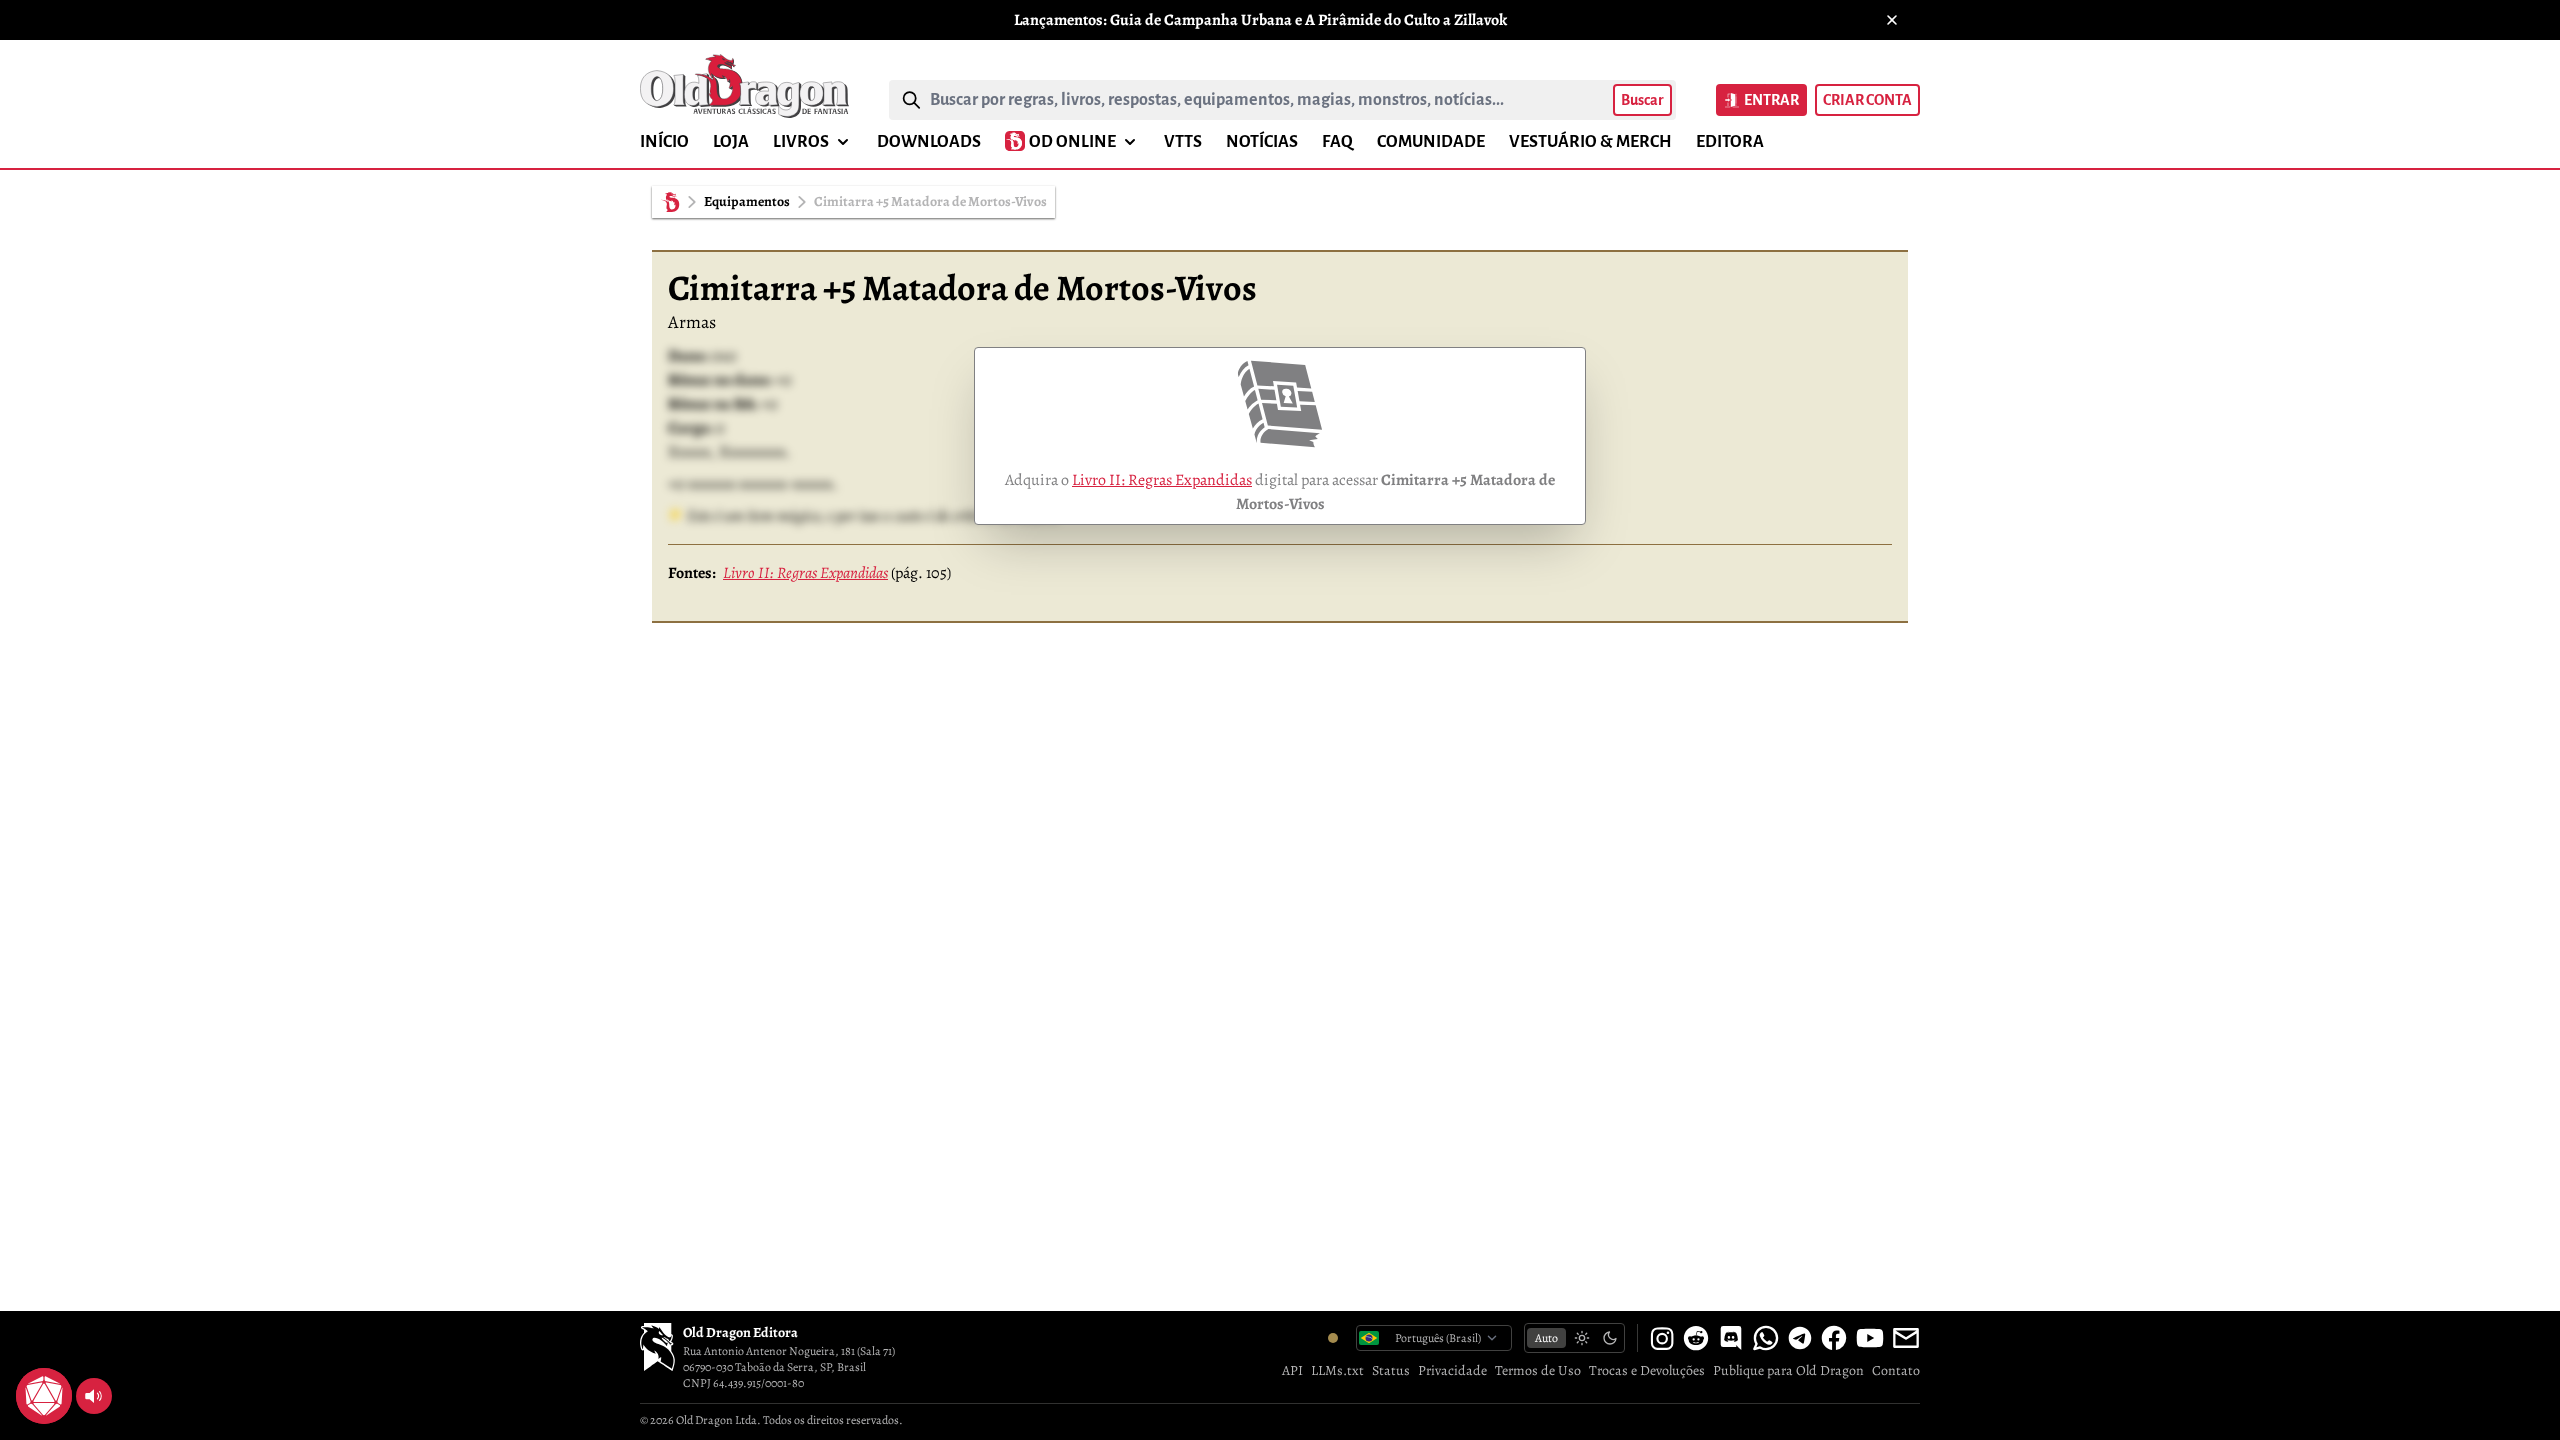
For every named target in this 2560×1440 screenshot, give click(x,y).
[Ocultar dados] (68, 1372)
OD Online (1072, 142)
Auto (1546, 1338)
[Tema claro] (1582, 1338)
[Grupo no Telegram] (1800, 1338)
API (1292, 1370)
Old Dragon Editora (740, 1332)
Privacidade (1452, 1370)
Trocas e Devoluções (1647, 1370)
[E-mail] (1906, 1338)
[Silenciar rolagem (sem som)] (94, 1396)
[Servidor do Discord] (1731, 1338)
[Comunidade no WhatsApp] (1766, 1338)
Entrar (1771, 100)
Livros (801, 142)
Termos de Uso (1538, 1370)
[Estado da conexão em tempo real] (1333, 1338)
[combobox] (1267, 100)
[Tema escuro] (1610, 1338)
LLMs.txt (1337, 1370)
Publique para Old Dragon (1788, 1370)
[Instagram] (1662, 1338)
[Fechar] (1892, 20)
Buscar (1642, 100)
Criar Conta (1867, 100)
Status (1391, 1370)
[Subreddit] (1696, 1338)
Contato (1896, 1370)
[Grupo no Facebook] (1834, 1338)
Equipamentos (747, 201)
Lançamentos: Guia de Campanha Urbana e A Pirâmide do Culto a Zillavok (1260, 20)
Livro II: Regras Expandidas (1162, 480)
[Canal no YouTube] (1870, 1338)
